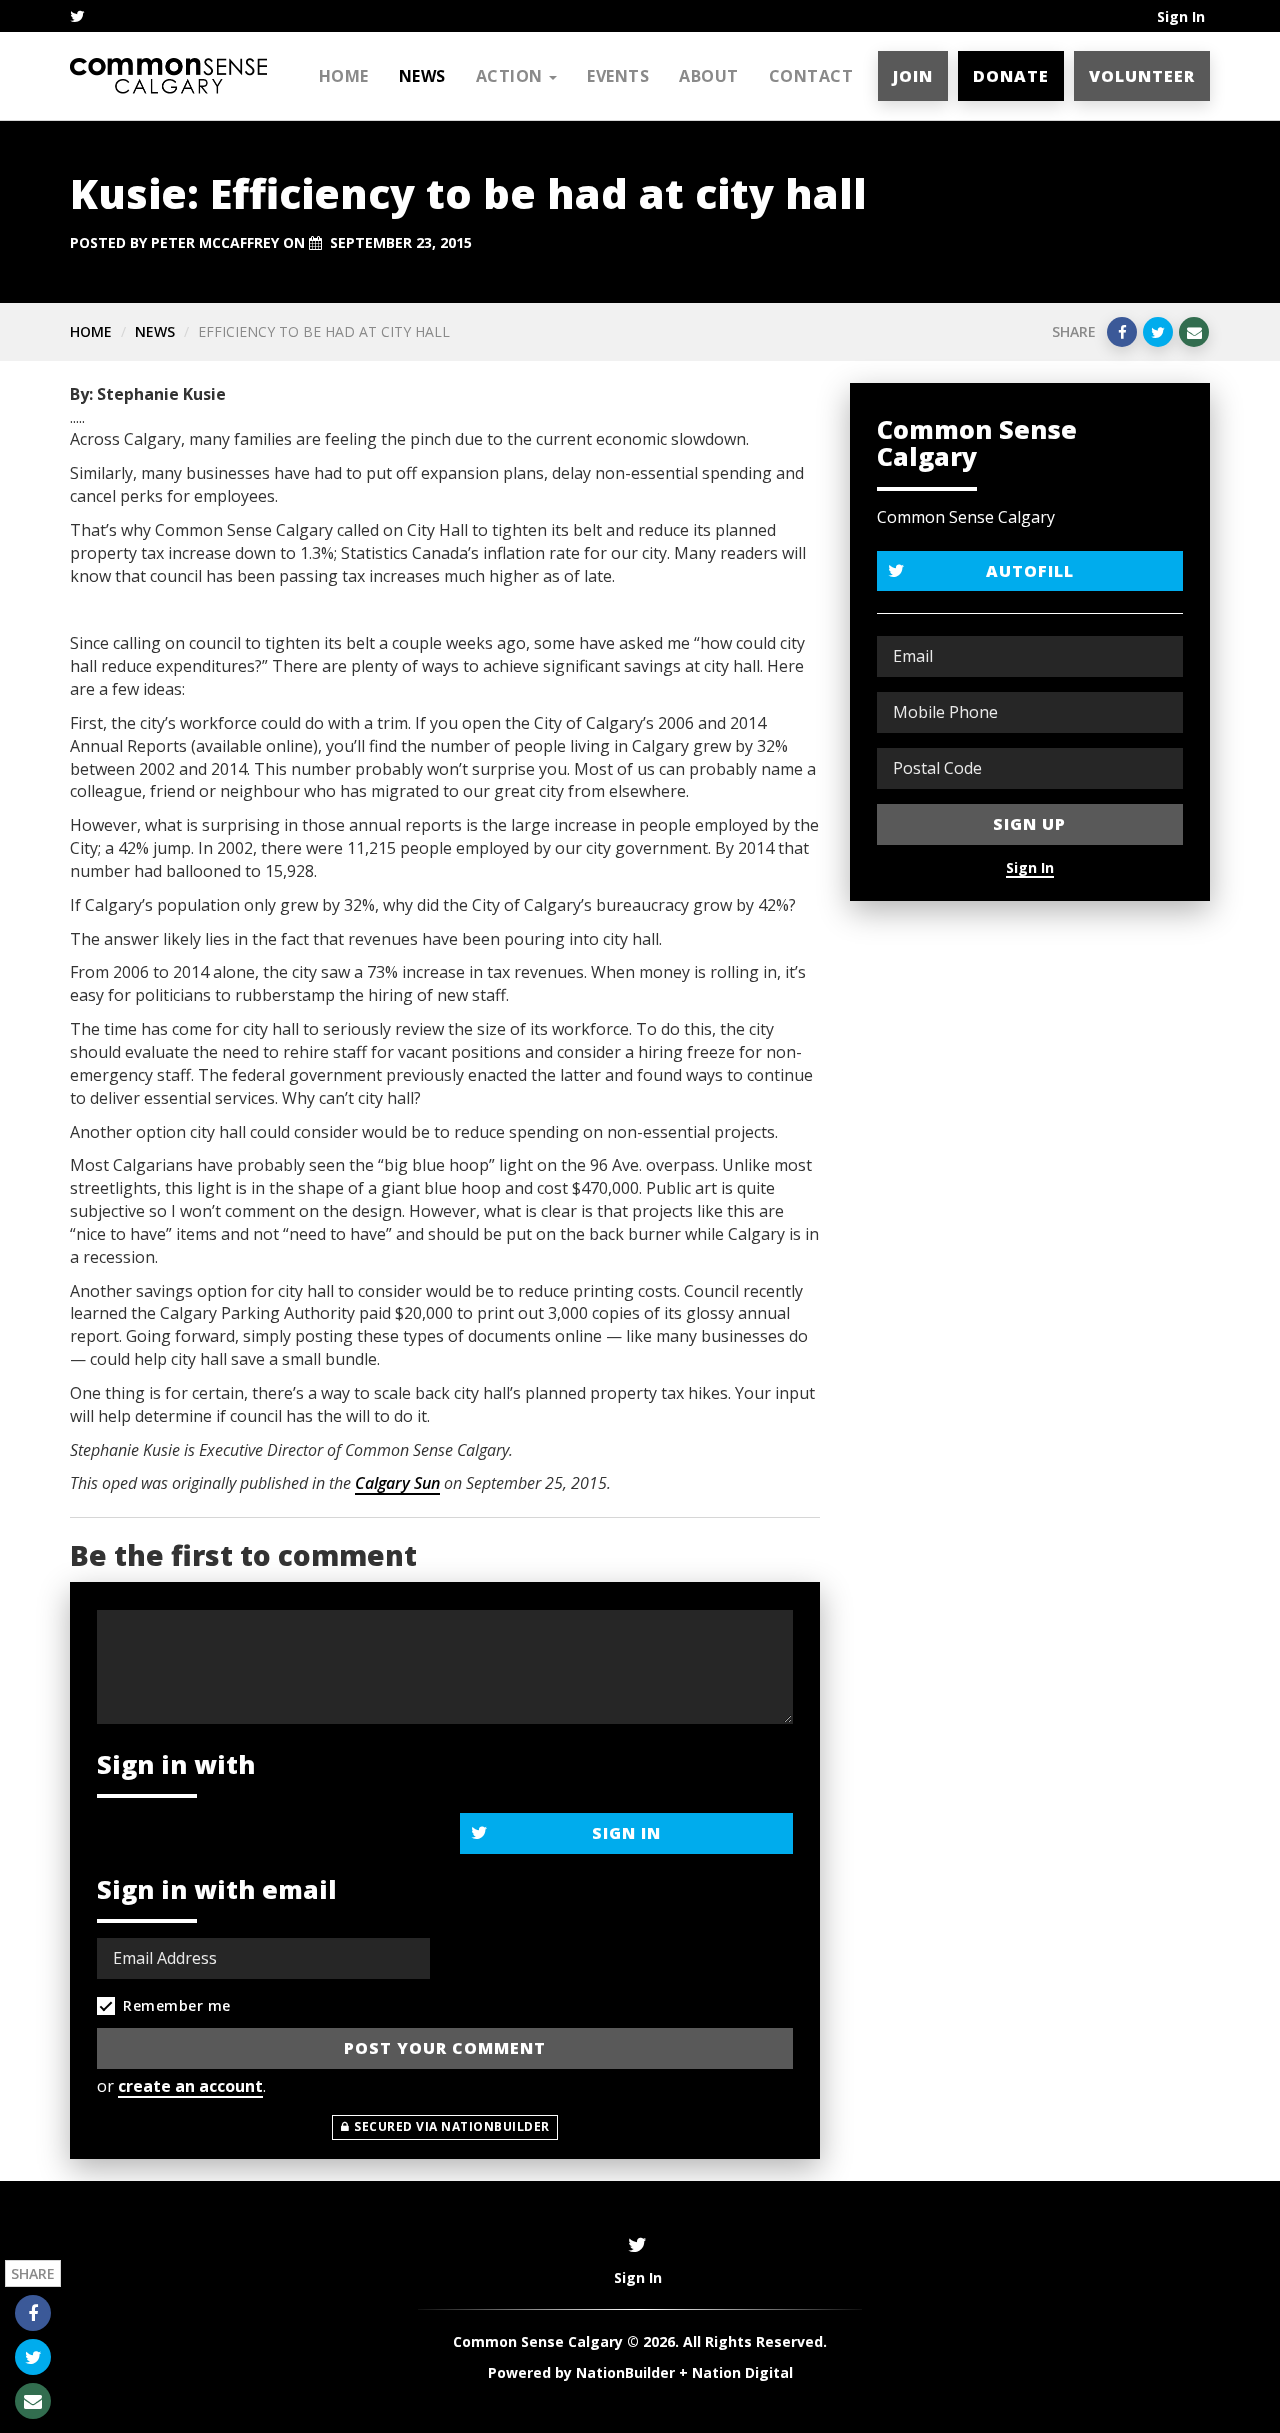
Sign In (1181, 16)
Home (344, 76)
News (422, 76)
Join (913, 76)
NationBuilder (625, 2372)
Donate (1011, 76)
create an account (190, 2086)
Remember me (177, 2005)
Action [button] (512, 76)
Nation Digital (742, 2372)
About (709, 76)
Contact (811, 76)
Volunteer (1142, 76)
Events (618, 76)
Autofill (1030, 571)
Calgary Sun (397, 1483)
